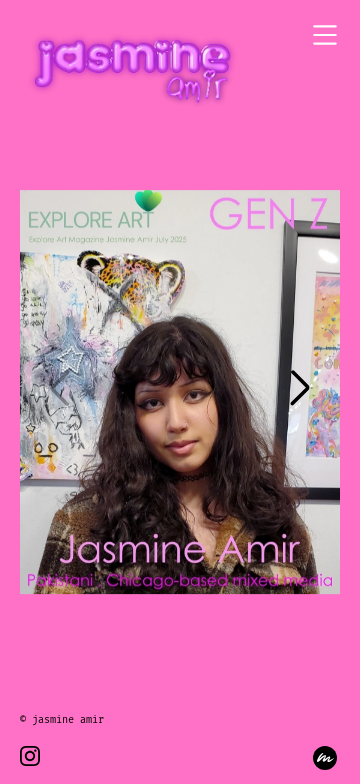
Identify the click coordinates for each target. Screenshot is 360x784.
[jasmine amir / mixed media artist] (130, 71)
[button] (300, 391)
